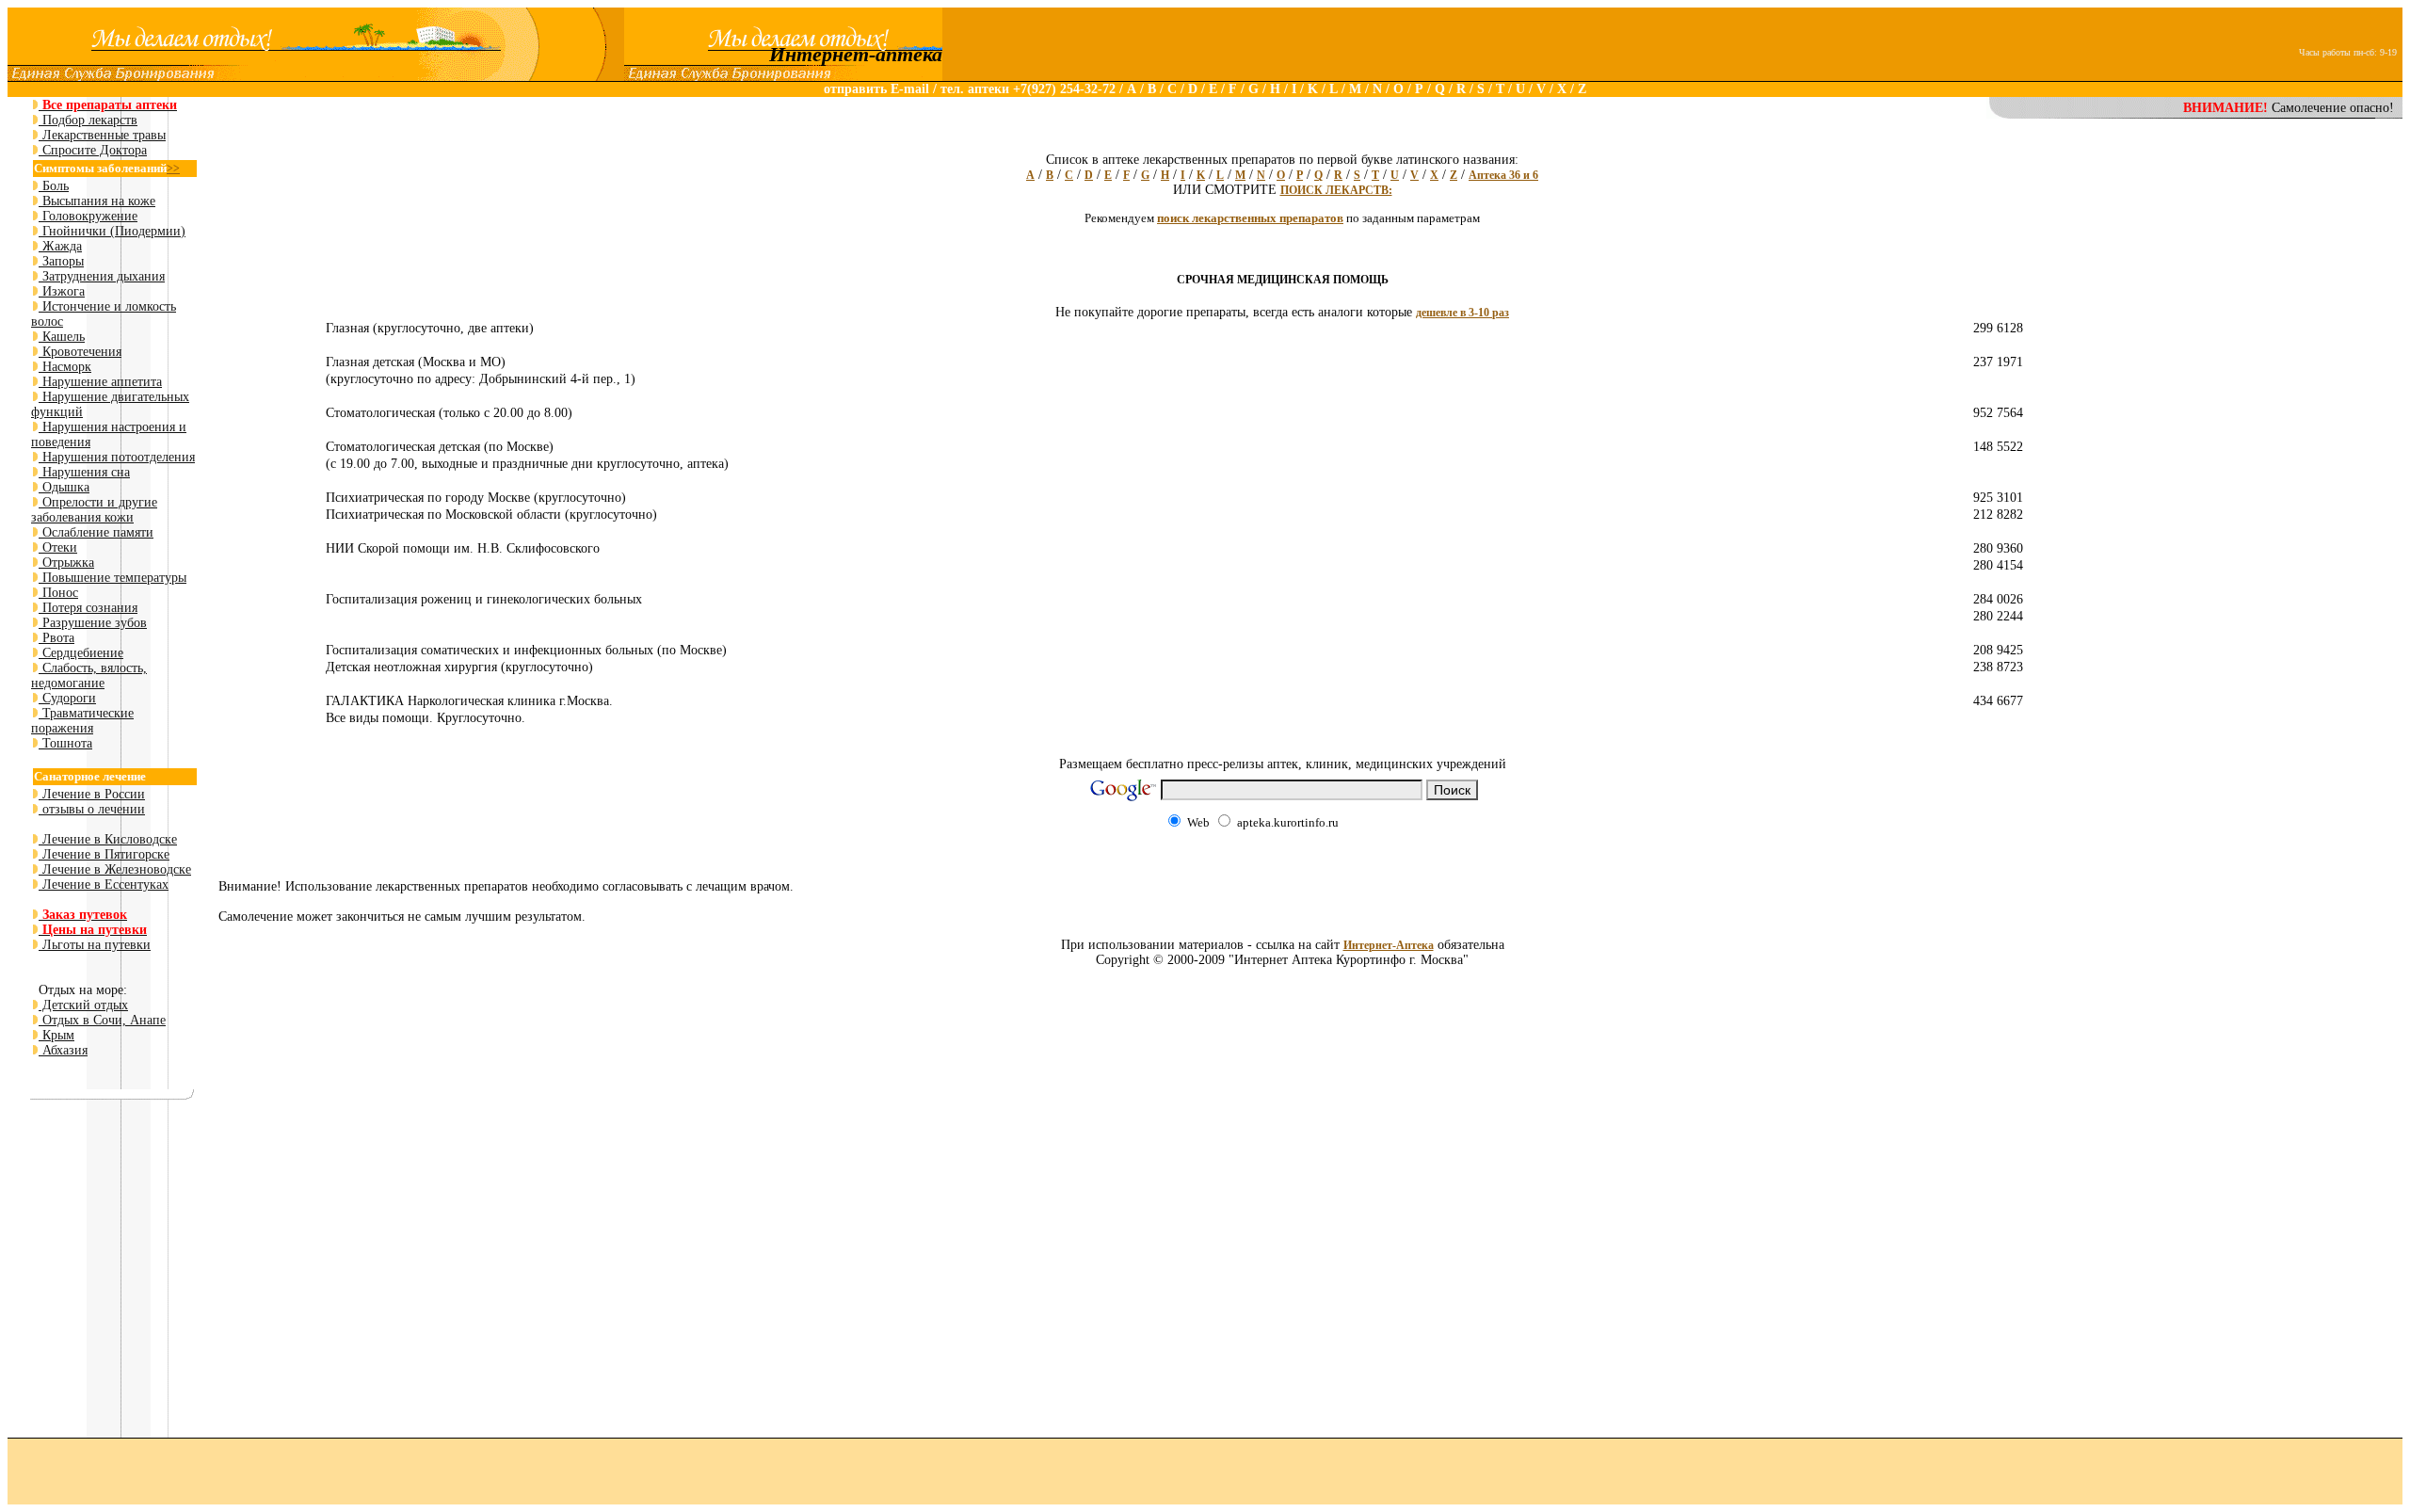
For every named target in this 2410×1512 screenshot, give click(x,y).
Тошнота (65, 743)
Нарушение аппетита (100, 382)
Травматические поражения (82, 721)
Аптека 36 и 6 (1503, 175)
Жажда (60, 246)
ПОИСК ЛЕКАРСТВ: (1336, 190)
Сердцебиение (81, 653)
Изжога (62, 291)
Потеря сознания (88, 608)
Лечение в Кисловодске (108, 839)
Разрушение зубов (93, 623)
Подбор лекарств (88, 120)
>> (173, 169)
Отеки (58, 547)
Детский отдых (83, 1005)
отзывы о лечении (92, 809)
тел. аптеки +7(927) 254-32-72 (1030, 89)
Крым (56, 1035)
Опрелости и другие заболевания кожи (94, 510)
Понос (58, 593)
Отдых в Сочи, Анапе (102, 1020)
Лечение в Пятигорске (104, 854)
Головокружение (88, 216)
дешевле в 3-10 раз (1462, 313)
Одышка (64, 487)
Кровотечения (80, 352)
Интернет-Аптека (1389, 945)
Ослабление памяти (96, 532)
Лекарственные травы (102, 135)
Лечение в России (92, 794)
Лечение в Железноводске (115, 869)
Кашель (62, 337)
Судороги (67, 698)
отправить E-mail (876, 89)
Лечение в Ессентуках (104, 885)
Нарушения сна (84, 472)
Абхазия (63, 1050)
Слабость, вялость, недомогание (89, 676)
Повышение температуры (112, 578)
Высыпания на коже (97, 201)
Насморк (65, 367)
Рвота (56, 638)
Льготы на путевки (95, 945)
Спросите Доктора (93, 150)
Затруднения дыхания (102, 276)
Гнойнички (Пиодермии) (112, 231)
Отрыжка (66, 563)
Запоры (61, 261)
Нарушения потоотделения (117, 457)
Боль (54, 186)
